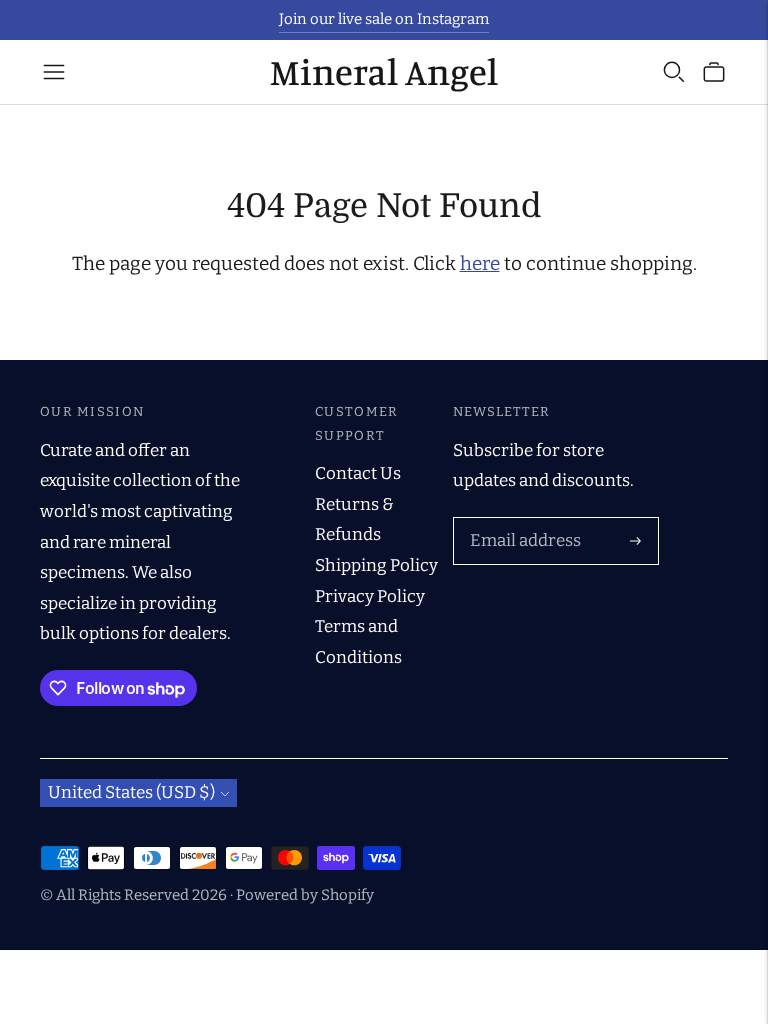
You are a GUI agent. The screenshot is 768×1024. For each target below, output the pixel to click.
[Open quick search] (674, 72)
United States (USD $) (131, 792)
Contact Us (358, 473)
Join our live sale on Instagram (384, 19)
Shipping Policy (376, 565)
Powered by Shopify (305, 895)
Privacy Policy (370, 596)
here (480, 263)
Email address (521, 520)
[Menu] (54, 72)
